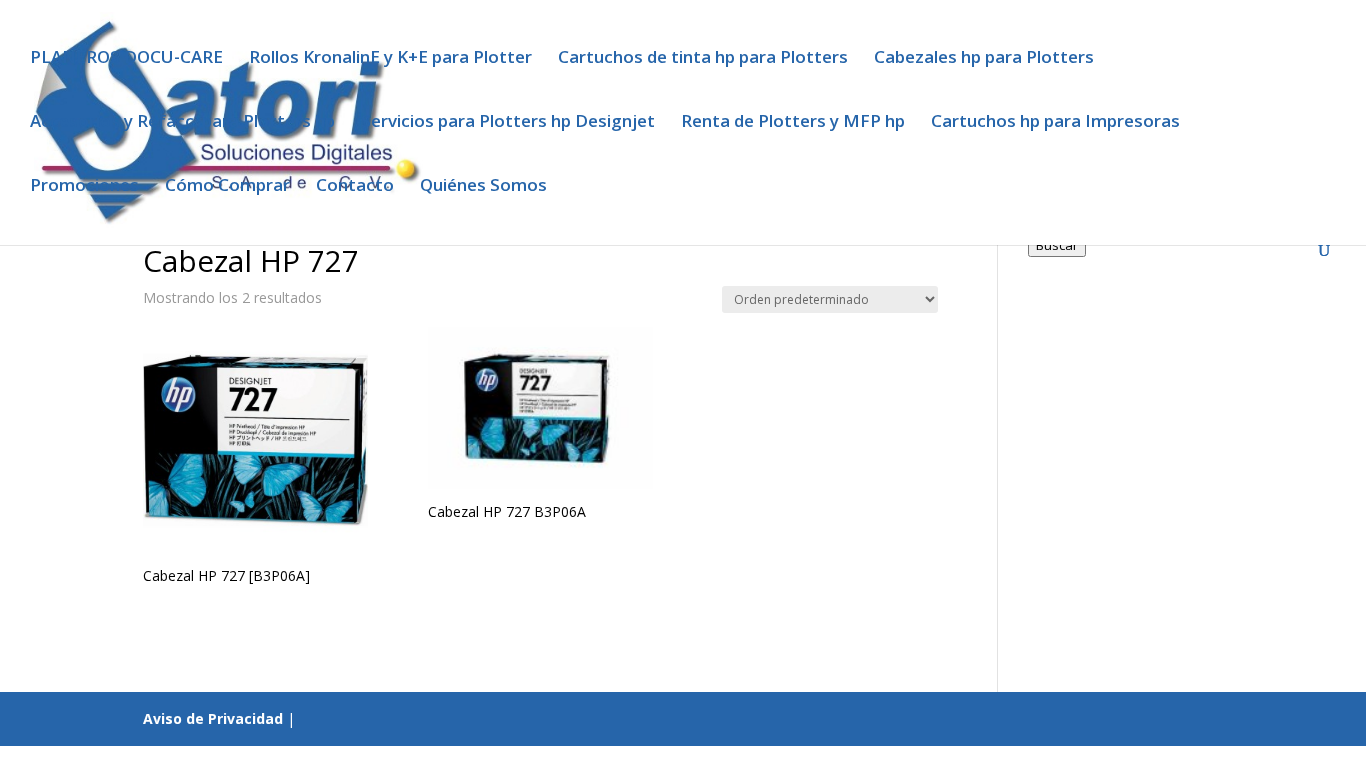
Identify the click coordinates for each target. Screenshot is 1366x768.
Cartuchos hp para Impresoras (1055, 123)
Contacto (355, 187)
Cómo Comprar (227, 187)
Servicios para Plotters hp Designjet (508, 123)
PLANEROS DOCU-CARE (126, 59)
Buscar (1057, 245)
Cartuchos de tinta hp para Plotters (703, 59)
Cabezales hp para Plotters (984, 59)
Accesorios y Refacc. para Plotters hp (182, 123)
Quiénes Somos (483, 187)
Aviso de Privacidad (213, 718)
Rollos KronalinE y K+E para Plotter (390, 59)
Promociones (84, 187)
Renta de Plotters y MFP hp (793, 123)
